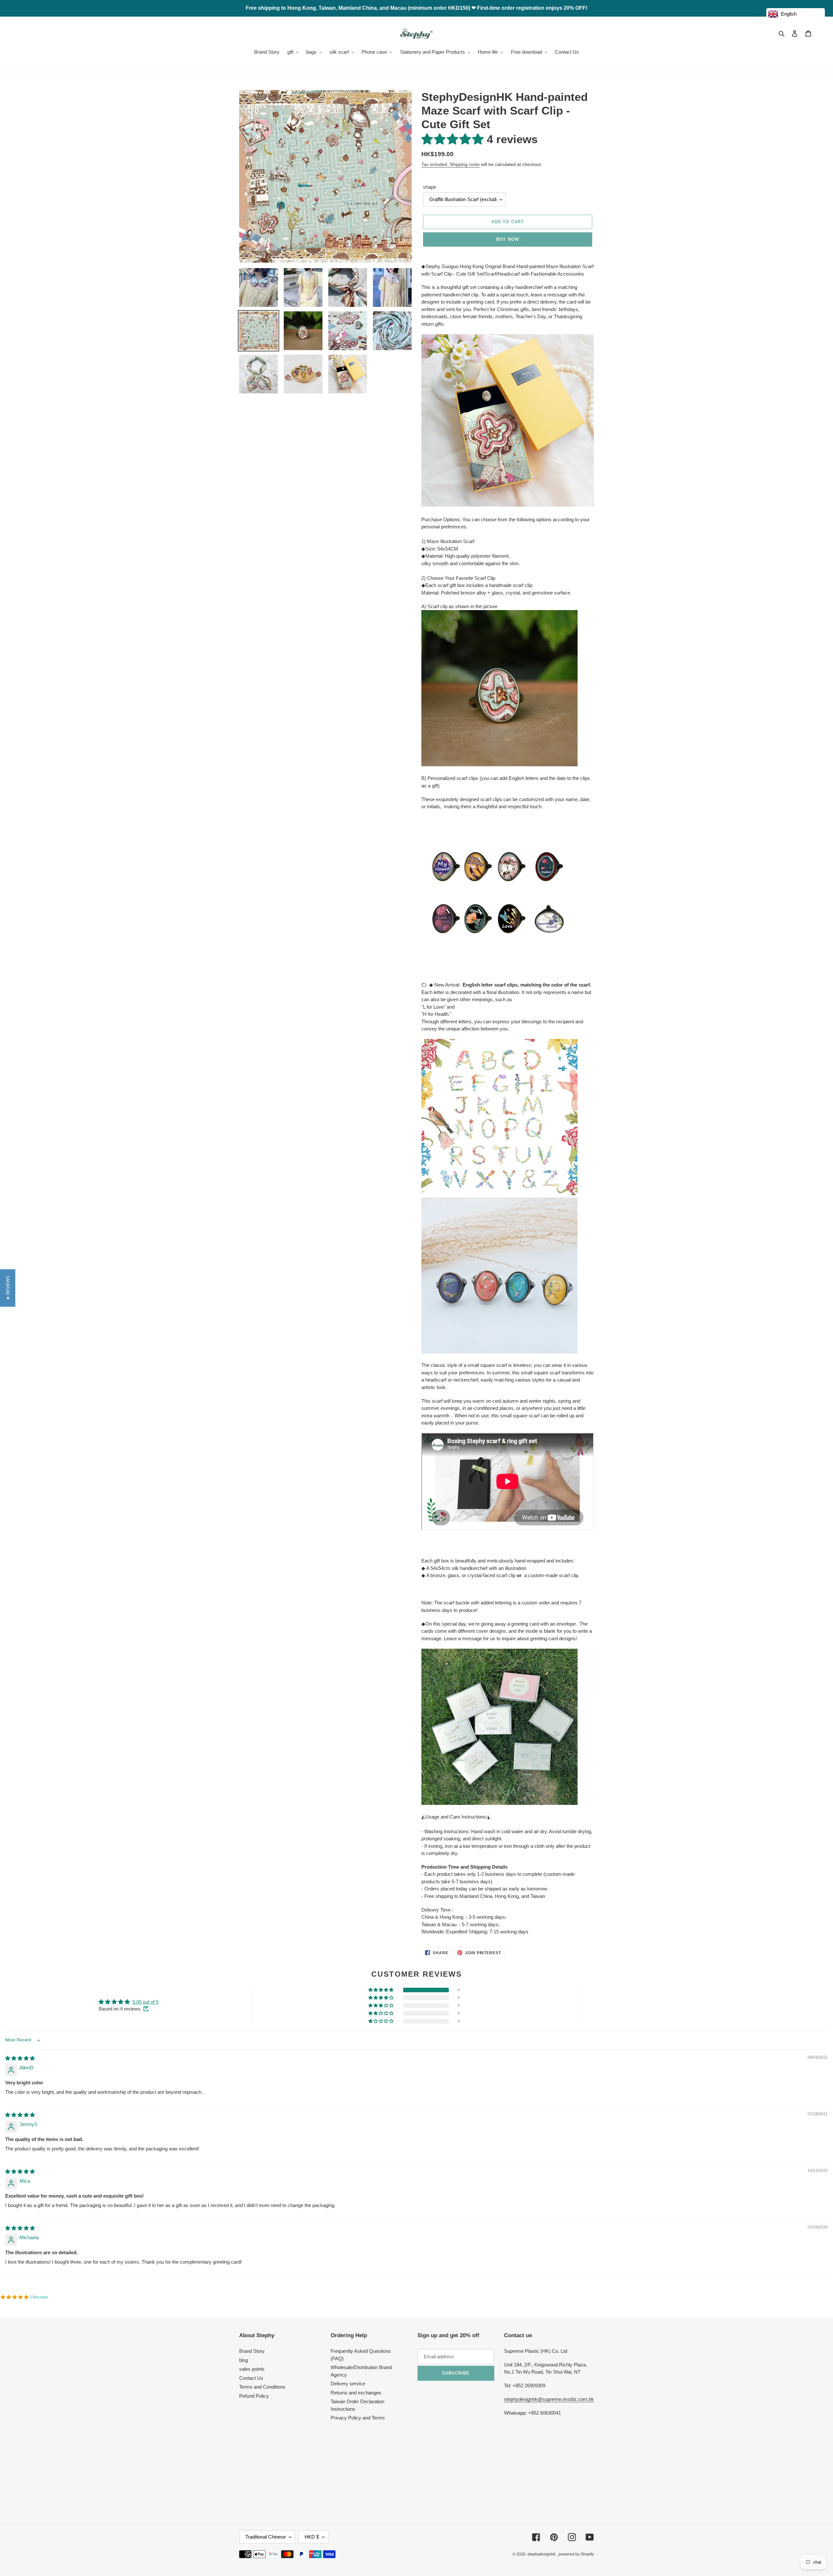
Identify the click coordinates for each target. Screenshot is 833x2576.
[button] (454, 139)
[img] (20, 2058)
